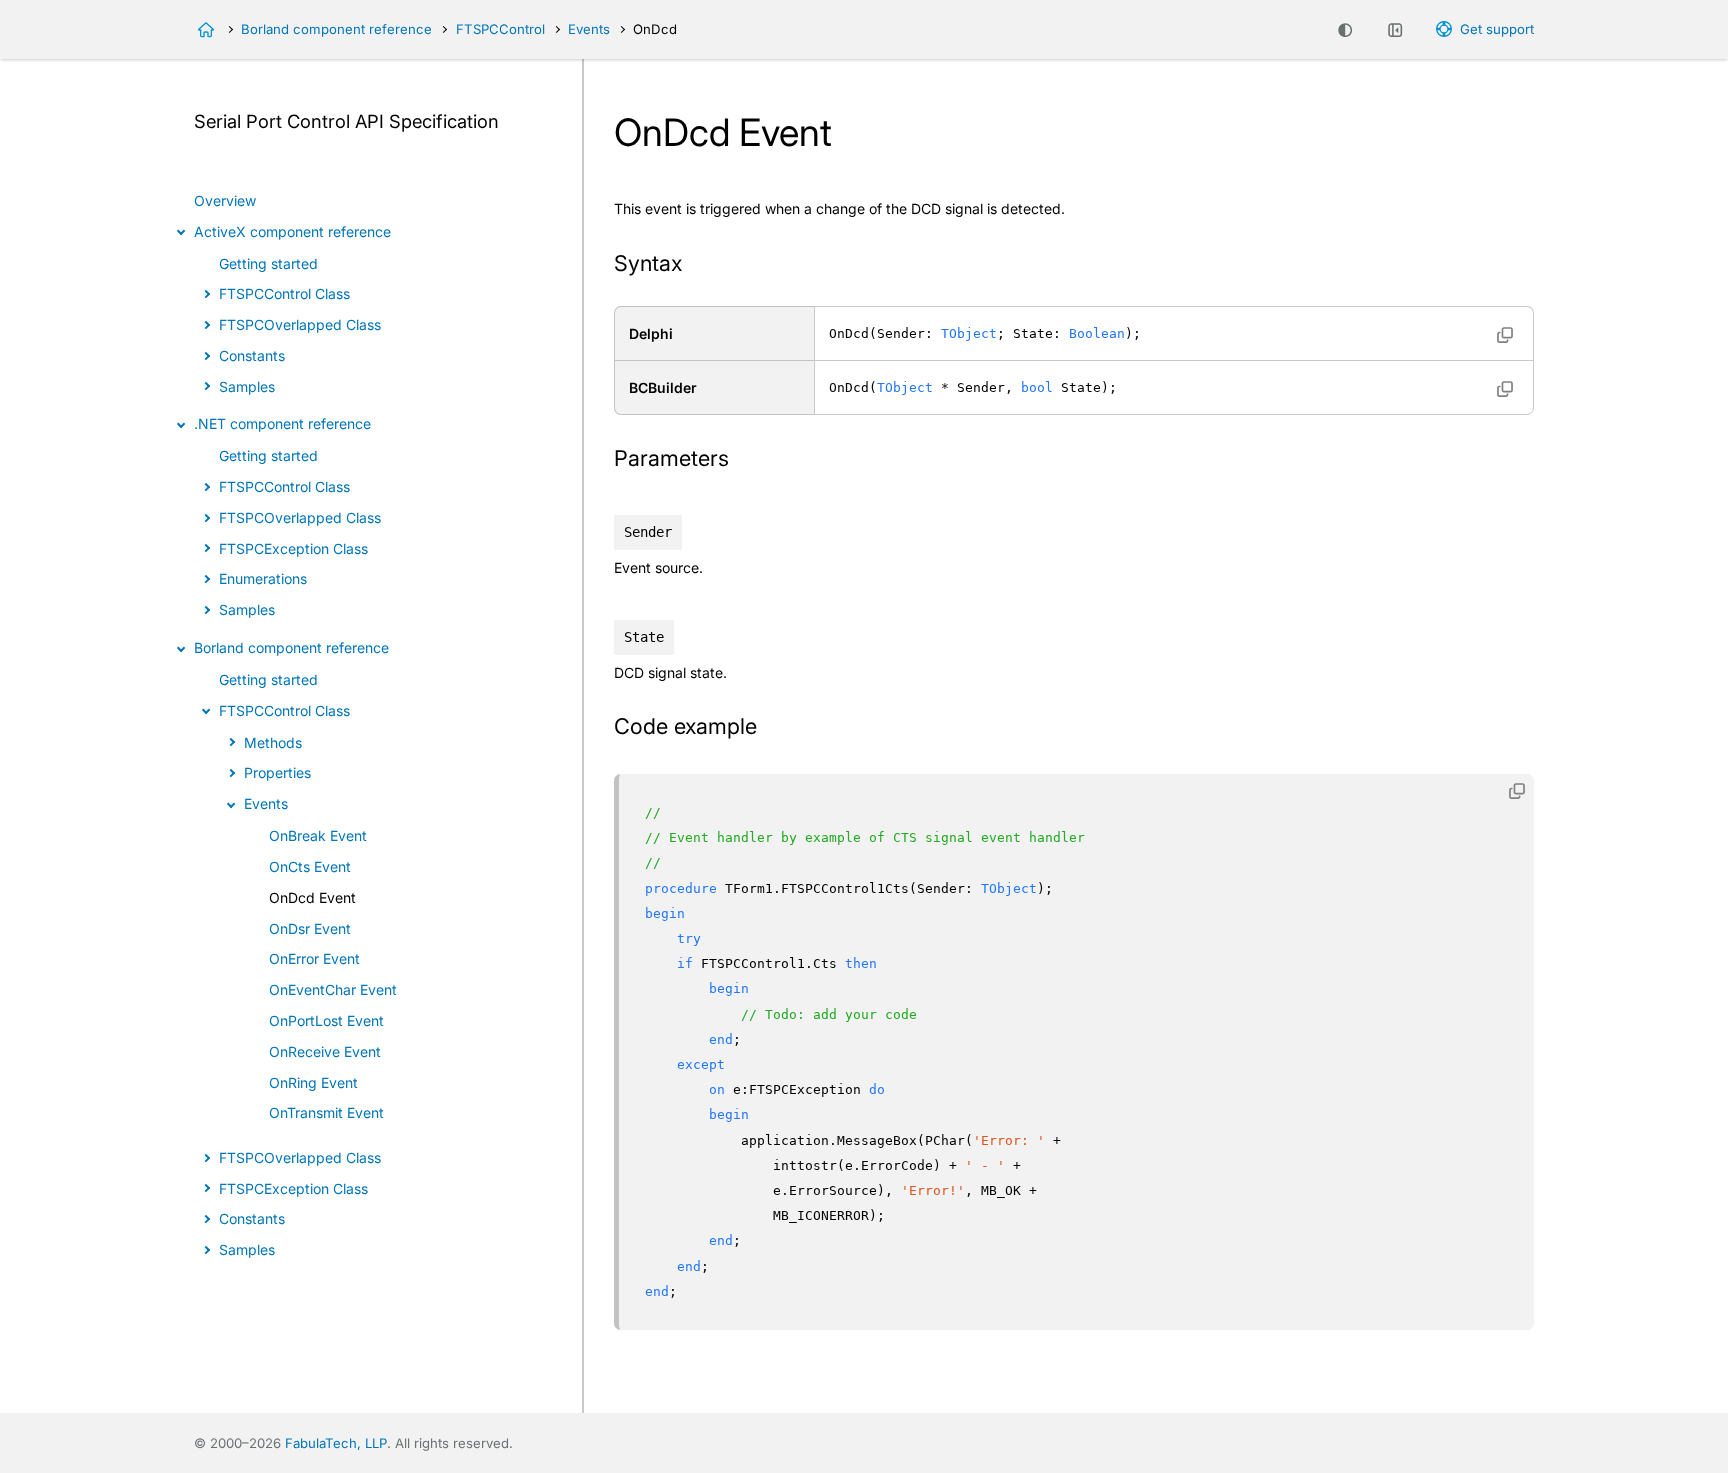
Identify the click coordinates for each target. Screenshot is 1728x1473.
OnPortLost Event (326, 1020)
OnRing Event (313, 1082)
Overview (225, 200)
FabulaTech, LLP (336, 1443)
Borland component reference (336, 29)
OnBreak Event (318, 835)
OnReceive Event (325, 1051)
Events (589, 29)
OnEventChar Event (333, 989)
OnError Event (314, 958)
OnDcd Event (312, 897)
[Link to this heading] (695, 265)
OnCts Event (310, 866)
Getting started (268, 263)
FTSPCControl (500, 29)
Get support (1497, 29)
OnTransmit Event (326, 1112)
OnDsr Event (310, 928)
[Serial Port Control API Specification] (206, 30)
